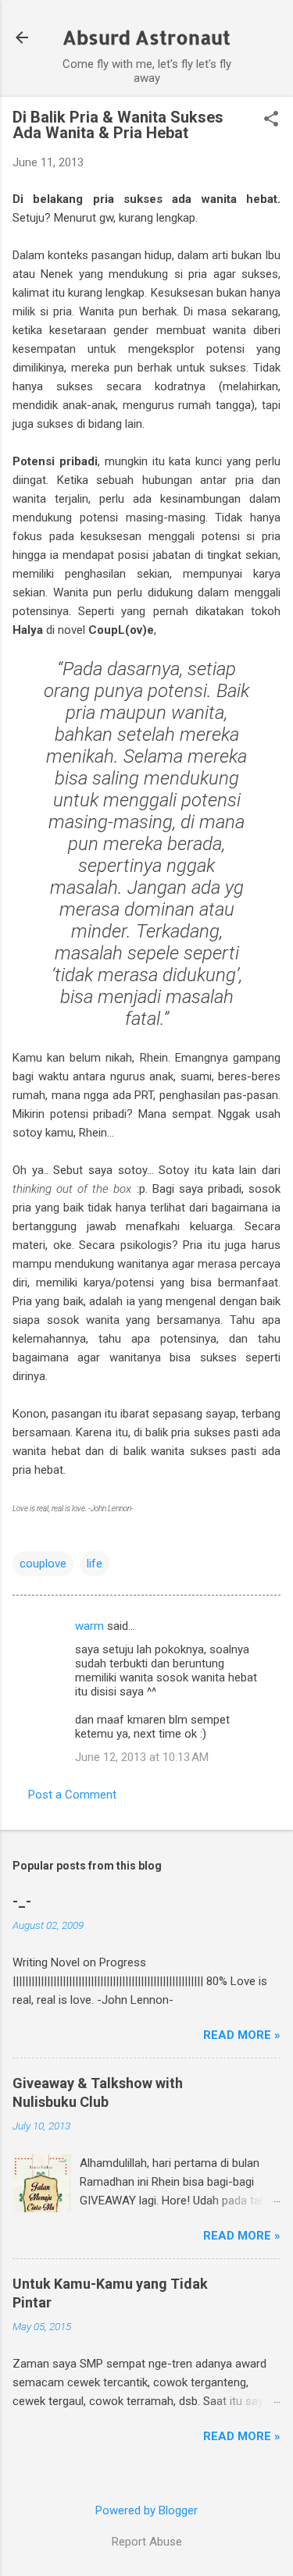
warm (89, 1626)
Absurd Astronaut (146, 37)
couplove (43, 1564)
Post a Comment (72, 1795)
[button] (271, 120)
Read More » (242, 2035)
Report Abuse (147, 2542)
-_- (22, 1901)
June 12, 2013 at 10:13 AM (142, 1757)
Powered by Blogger (146, 2510)
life (95, 1564)
